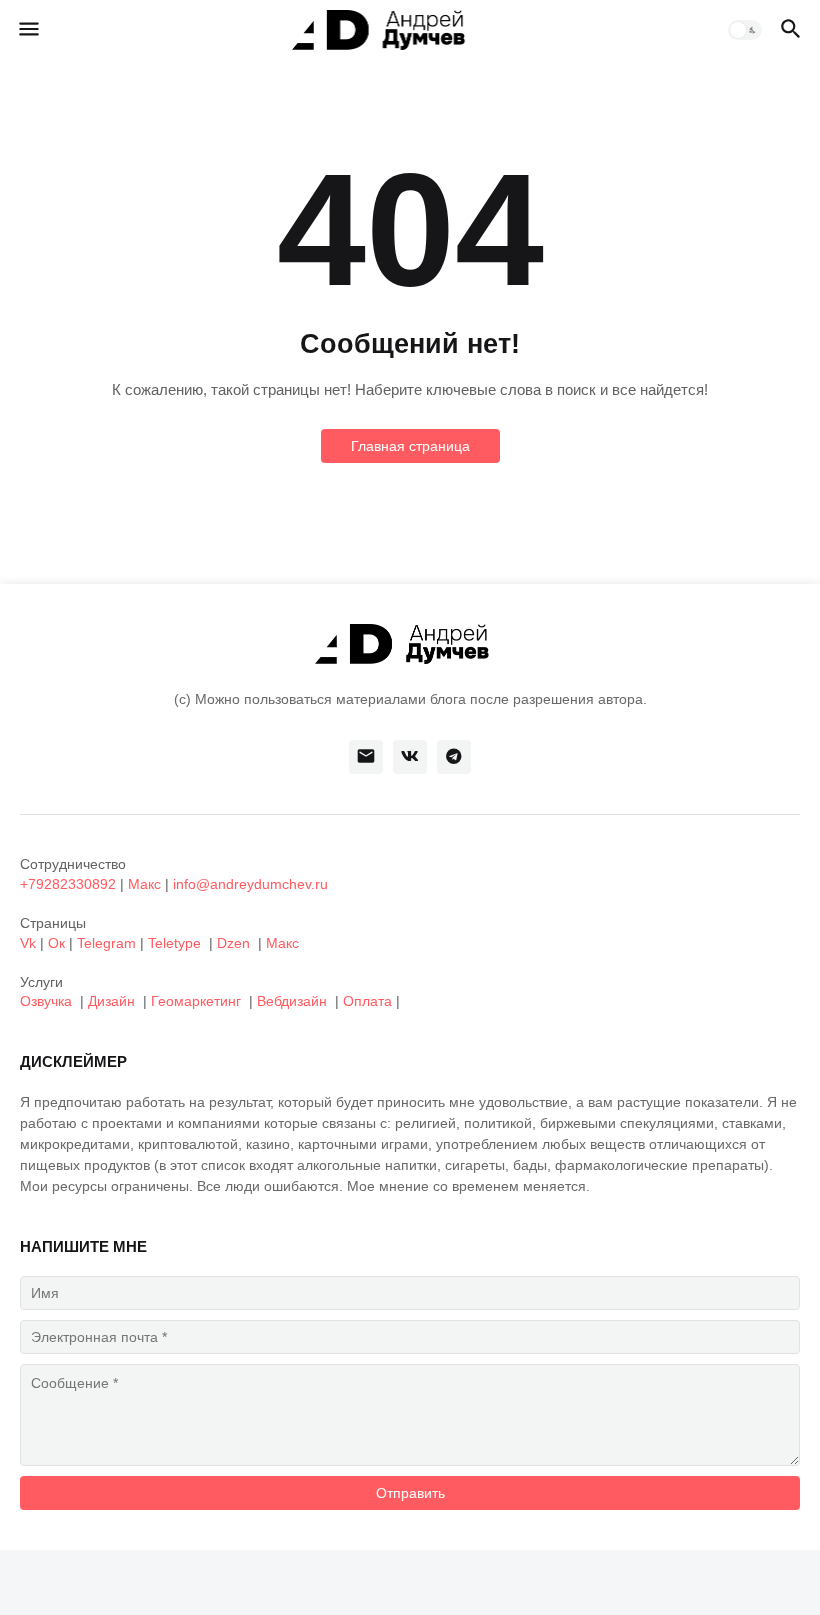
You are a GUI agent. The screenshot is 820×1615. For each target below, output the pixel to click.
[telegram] (454, 757)
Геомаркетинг (196, 1001)
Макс (144, 884)
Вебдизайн (292, 1001)
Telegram (106, 943)
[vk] (410, 757)
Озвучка (46, 1001)
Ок (56, 943)
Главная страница (410, 446)
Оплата (367, 1001)
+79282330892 (68, 884)
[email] (366, 757)
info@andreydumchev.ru (250, 884)
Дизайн (111, 1001)
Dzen (233, 943)
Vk (28, 943)
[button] (27, 30)
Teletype (174, 943)
